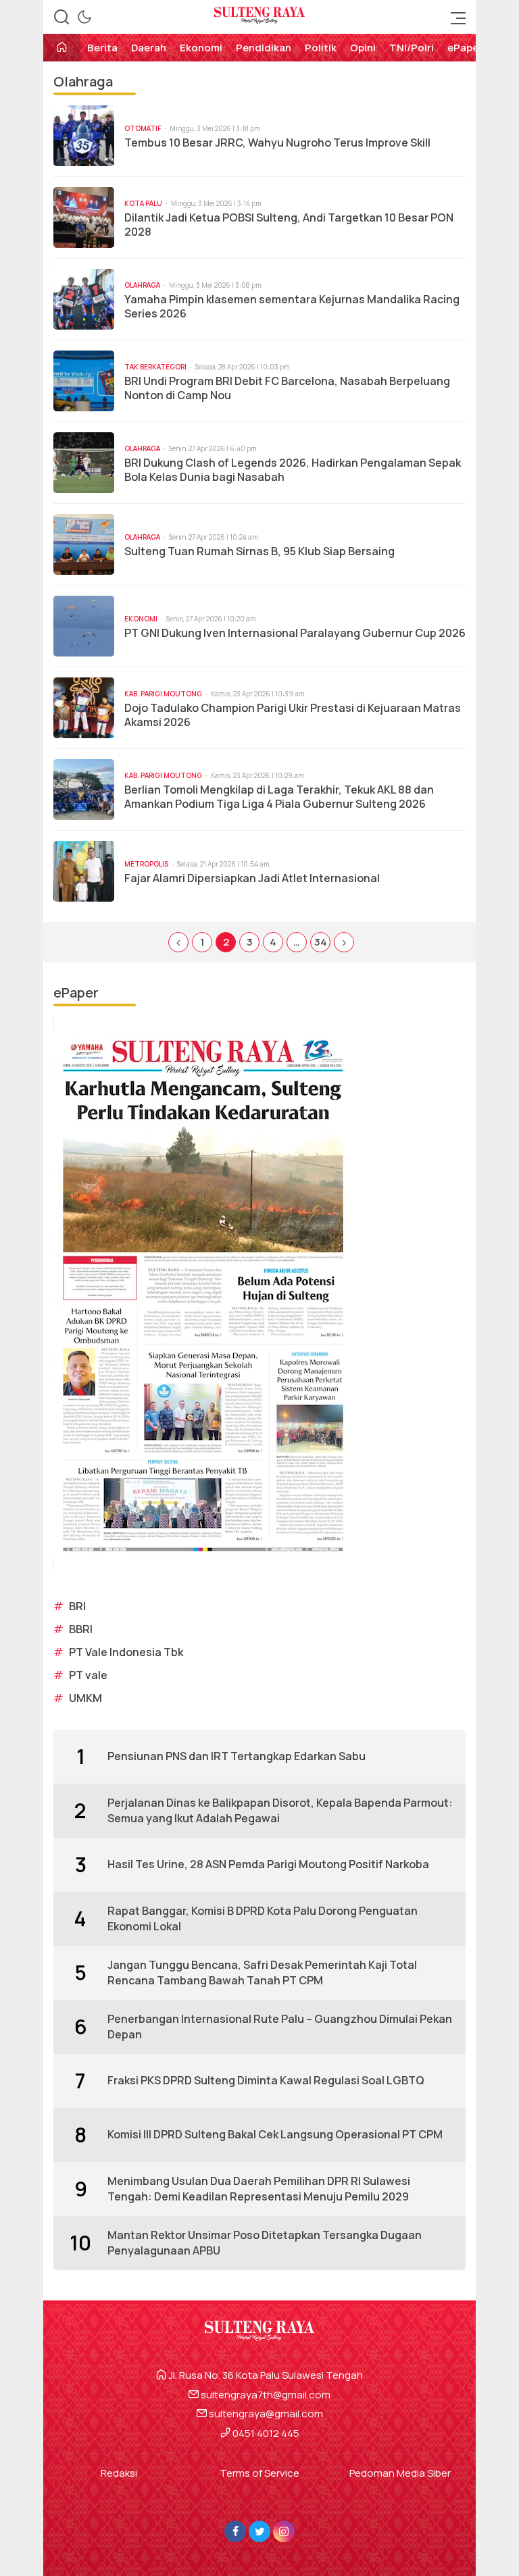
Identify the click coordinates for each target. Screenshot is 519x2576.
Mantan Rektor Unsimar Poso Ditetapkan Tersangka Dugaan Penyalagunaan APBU (265, 2242)
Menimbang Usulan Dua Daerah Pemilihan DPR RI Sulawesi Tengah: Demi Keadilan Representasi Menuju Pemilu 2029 (259, 2188)
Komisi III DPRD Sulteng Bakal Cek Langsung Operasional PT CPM (275, 2134)
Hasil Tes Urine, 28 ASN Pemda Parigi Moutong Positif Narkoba (268, 1864)
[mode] (84, 17)
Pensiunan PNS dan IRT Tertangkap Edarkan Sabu (237, 1756)
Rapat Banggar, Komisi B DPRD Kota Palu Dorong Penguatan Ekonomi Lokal (263, 1918)
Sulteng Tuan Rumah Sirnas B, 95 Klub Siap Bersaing (259, 551)
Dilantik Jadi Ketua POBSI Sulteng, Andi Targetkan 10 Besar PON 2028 (289, 225)
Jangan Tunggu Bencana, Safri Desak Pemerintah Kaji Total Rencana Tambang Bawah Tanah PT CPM (262, 1972)
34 (321, 942)
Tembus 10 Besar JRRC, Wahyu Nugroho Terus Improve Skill (277, 143)
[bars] (454, 17)
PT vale (88, 1675)
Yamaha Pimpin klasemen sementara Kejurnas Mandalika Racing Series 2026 (292, 307)
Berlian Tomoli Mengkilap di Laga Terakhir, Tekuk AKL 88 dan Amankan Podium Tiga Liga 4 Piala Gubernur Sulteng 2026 (279, 797)
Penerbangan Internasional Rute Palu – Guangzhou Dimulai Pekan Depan (280, 2026)
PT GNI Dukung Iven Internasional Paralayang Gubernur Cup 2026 (295, 633)
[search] (61, 17)
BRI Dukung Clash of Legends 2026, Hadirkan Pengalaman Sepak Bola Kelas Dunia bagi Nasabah (293, 470)
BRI (77, 1606)
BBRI (81, 1629)
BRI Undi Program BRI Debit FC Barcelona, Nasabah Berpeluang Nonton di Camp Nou (287, 388)
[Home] (62, 48)
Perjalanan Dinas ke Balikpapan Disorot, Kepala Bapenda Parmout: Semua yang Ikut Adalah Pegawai (280, 1810)
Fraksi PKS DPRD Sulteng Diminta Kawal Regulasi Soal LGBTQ (266, 2080)
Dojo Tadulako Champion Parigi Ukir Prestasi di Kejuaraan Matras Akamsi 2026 (293, 715)
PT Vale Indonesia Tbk (126, 1652)
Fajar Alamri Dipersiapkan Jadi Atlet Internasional (252, 878)
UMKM (85, 1698)
